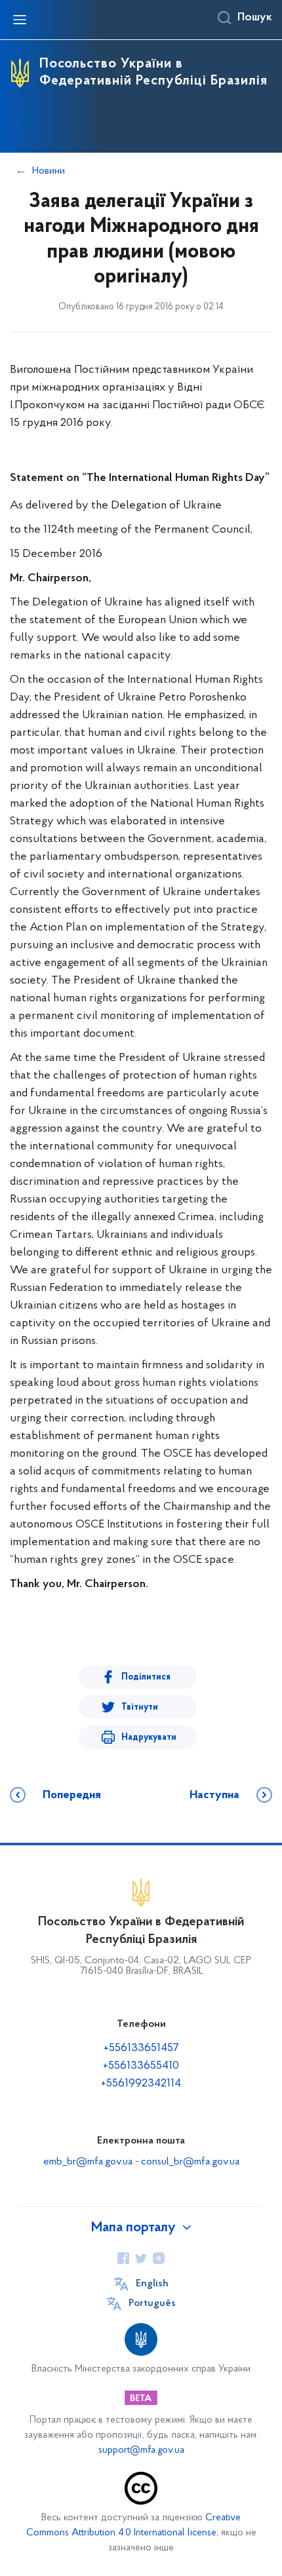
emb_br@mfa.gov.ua (88, 2162)
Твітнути (140, 1707)
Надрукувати (149, 1738)
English (152, 2284)
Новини (49, 171)
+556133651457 (141, 2048)
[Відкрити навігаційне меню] (20, 20)
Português (152, 2303)
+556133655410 (141, 2066)
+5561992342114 (141, 2084)
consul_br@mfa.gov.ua (190, 2162)
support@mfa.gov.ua (141, 2451)
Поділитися (146, 1677)
